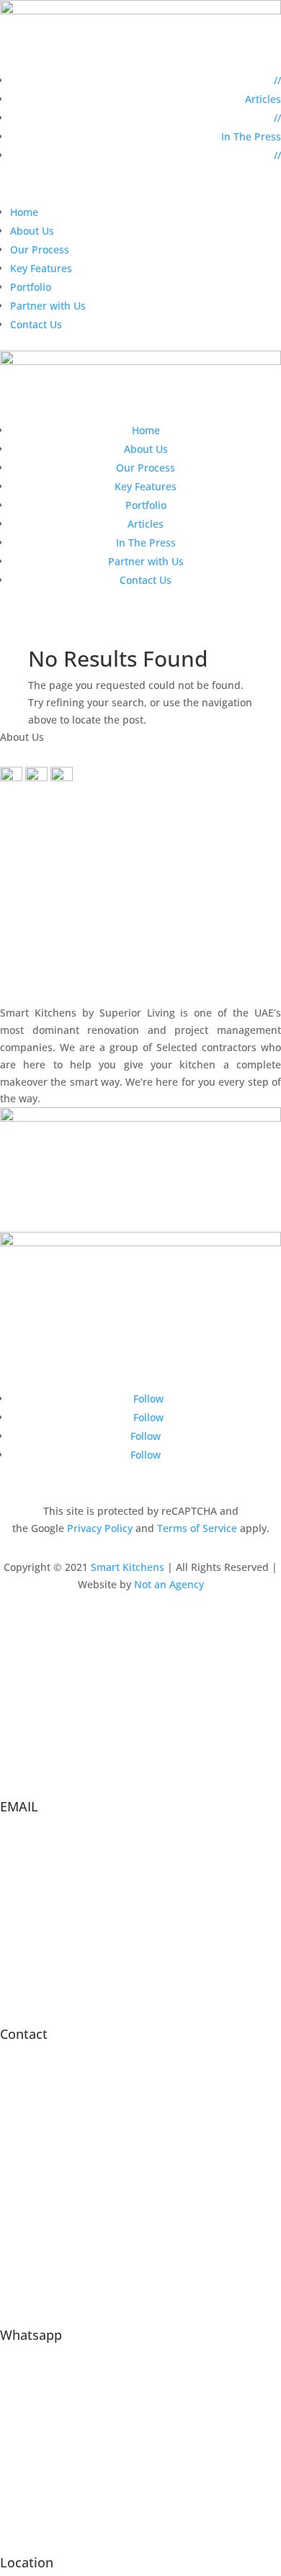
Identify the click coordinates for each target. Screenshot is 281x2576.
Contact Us (36, 324)
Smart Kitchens (128, 1567)
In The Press (251, 136)
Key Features (41, 268)
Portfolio (31, 287)
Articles (263, 99)
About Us (32, 231)
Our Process (40, 249)
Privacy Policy (100, 1528)
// (277, 80)
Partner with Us (48, 306)
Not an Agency (169, 1584)
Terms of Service (197, 1528)
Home (24, 212)
